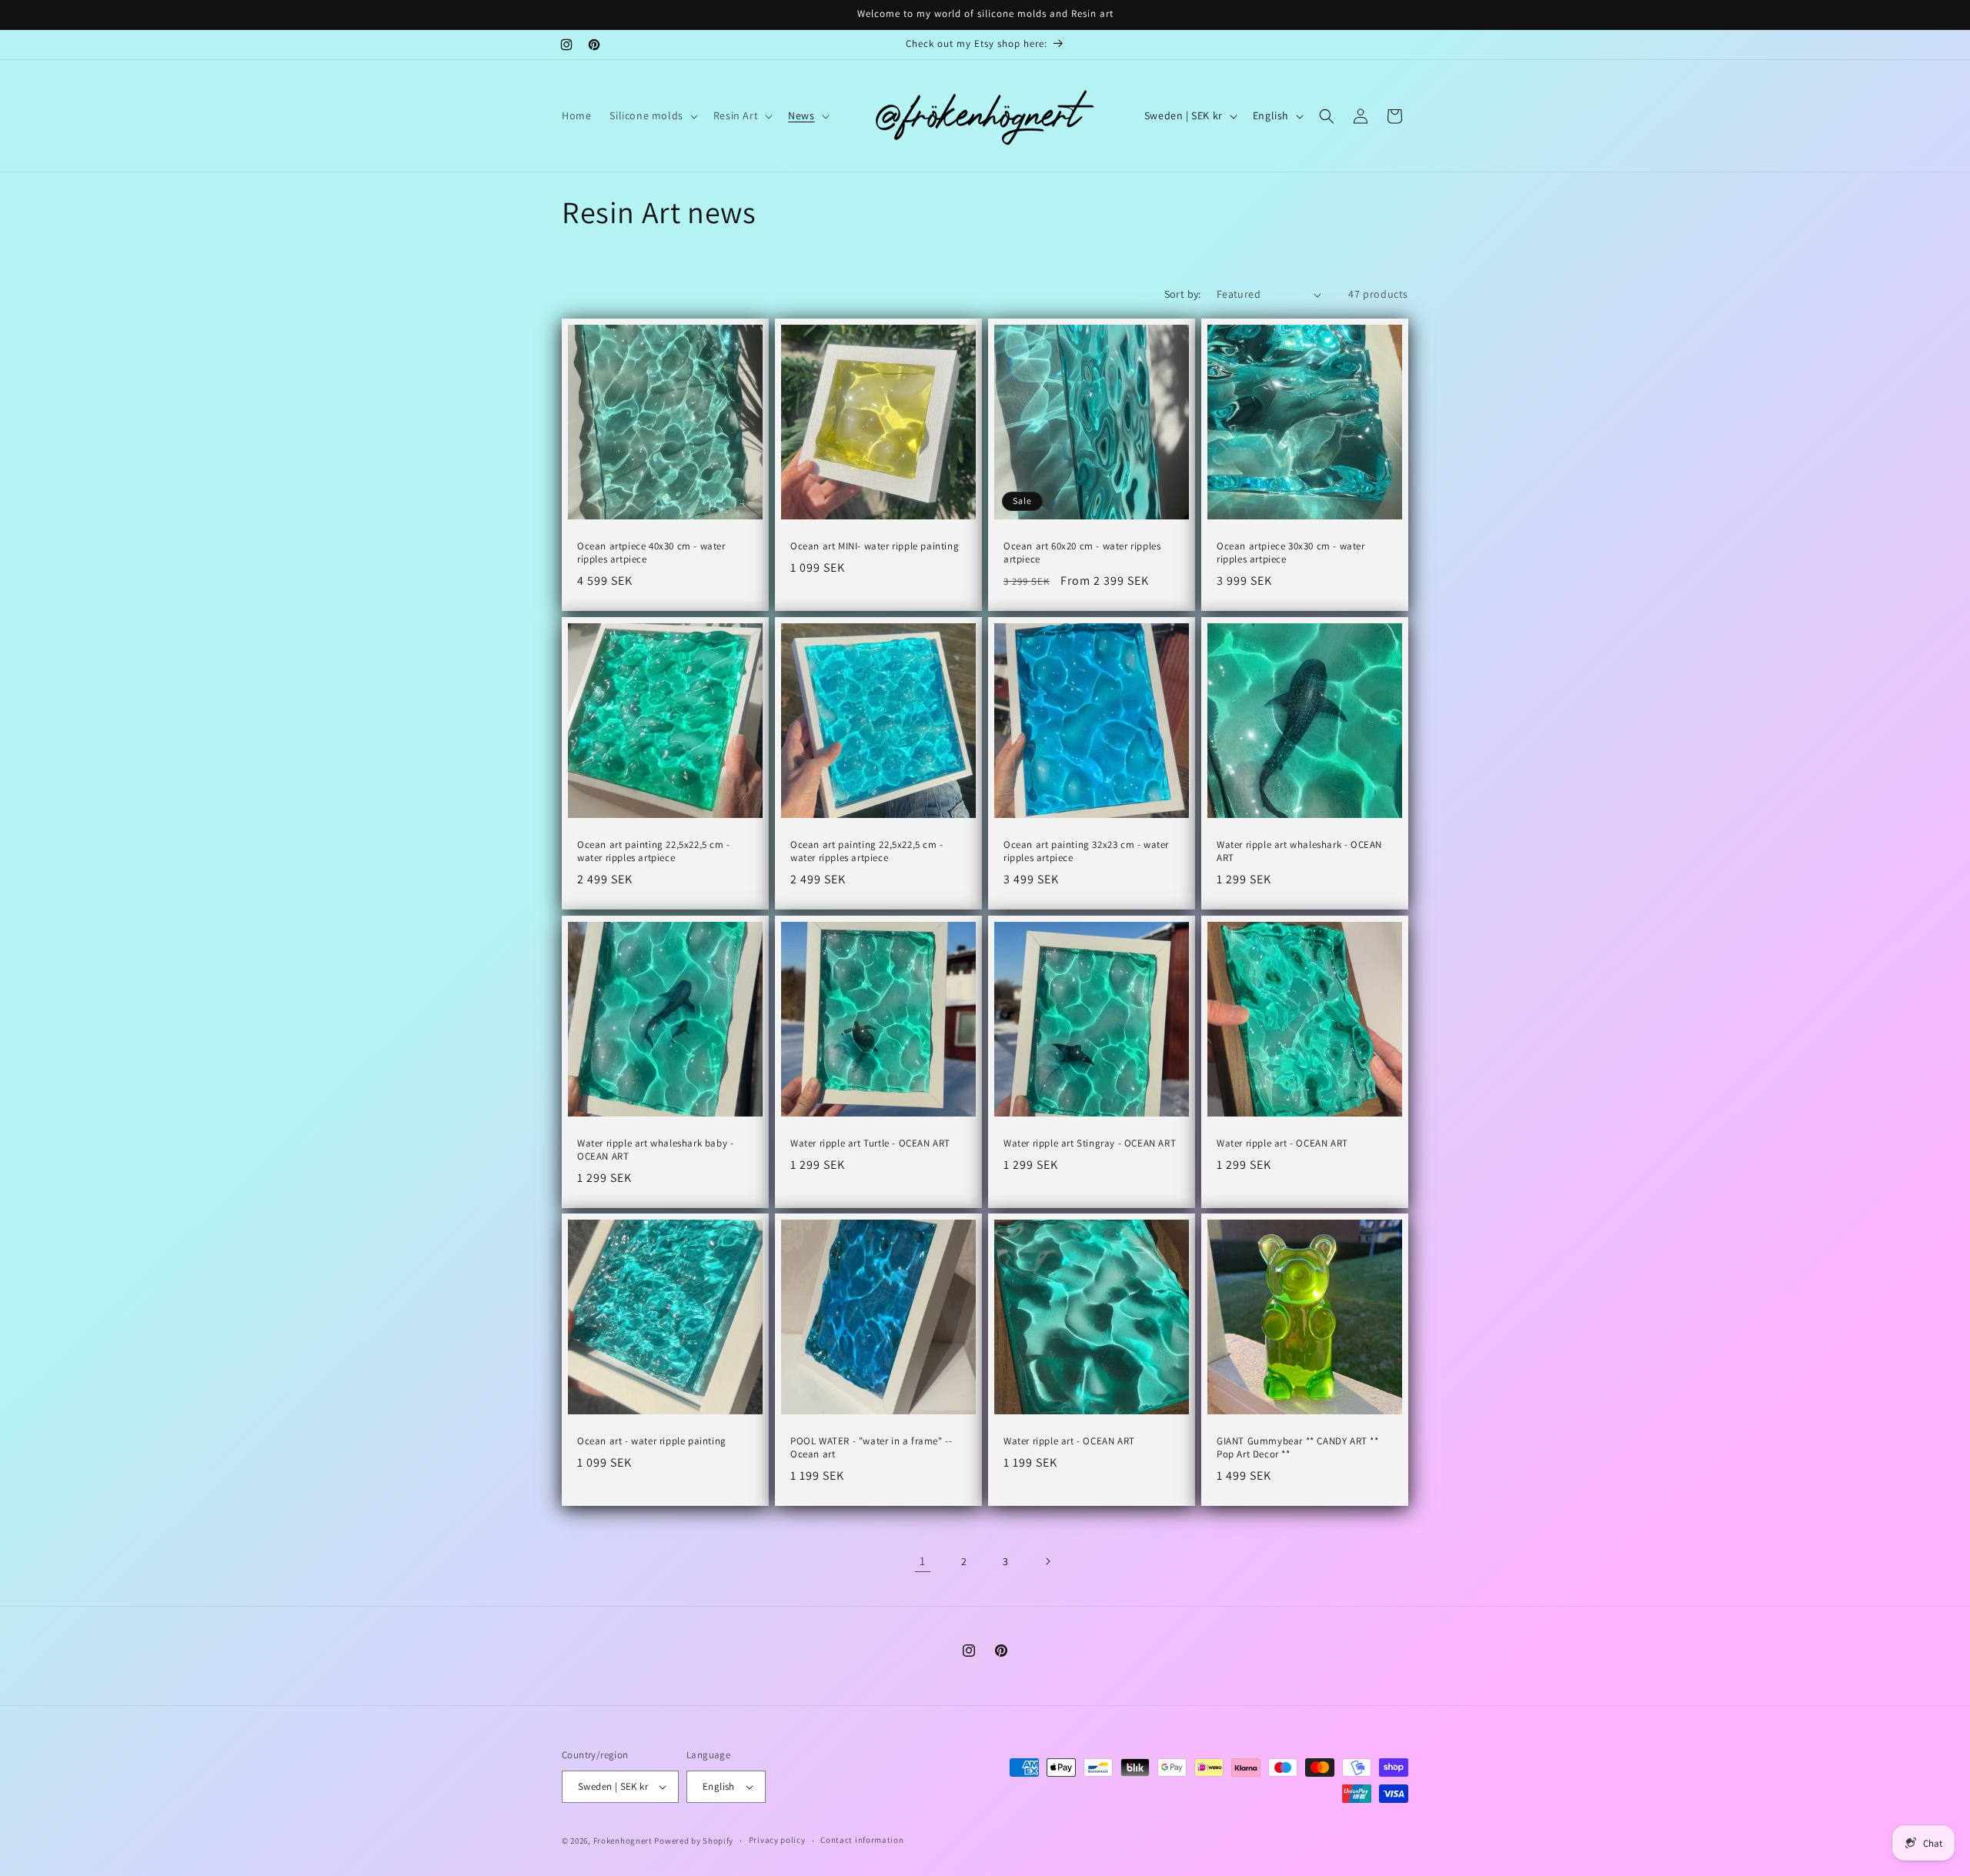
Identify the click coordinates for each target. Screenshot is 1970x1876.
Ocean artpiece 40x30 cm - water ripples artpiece (651, 553)
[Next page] (1047, 1561)
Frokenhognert (623, 1841)
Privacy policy (777, 1840)
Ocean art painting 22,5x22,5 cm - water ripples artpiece (654, 851)
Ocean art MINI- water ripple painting (875, 546)
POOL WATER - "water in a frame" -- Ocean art (871, 1448)
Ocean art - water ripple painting (652, 1441)
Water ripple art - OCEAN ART (1282, 1143)
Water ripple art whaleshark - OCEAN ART (1299, 851)
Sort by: (1183, 294)
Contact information (862, 1840)
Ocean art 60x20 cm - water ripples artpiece (1082, 553)
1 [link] (923, 1561)
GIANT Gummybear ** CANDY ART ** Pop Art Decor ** (1298, 1448)
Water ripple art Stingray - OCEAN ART (1090, 1143)
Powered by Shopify (694, 1841)
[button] (652, 115)
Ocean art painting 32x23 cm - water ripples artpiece (1086, 851)
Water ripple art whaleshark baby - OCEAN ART (655, 1150)
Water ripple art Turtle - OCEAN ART (870, 1143)
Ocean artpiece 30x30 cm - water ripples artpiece (1291, 553)
